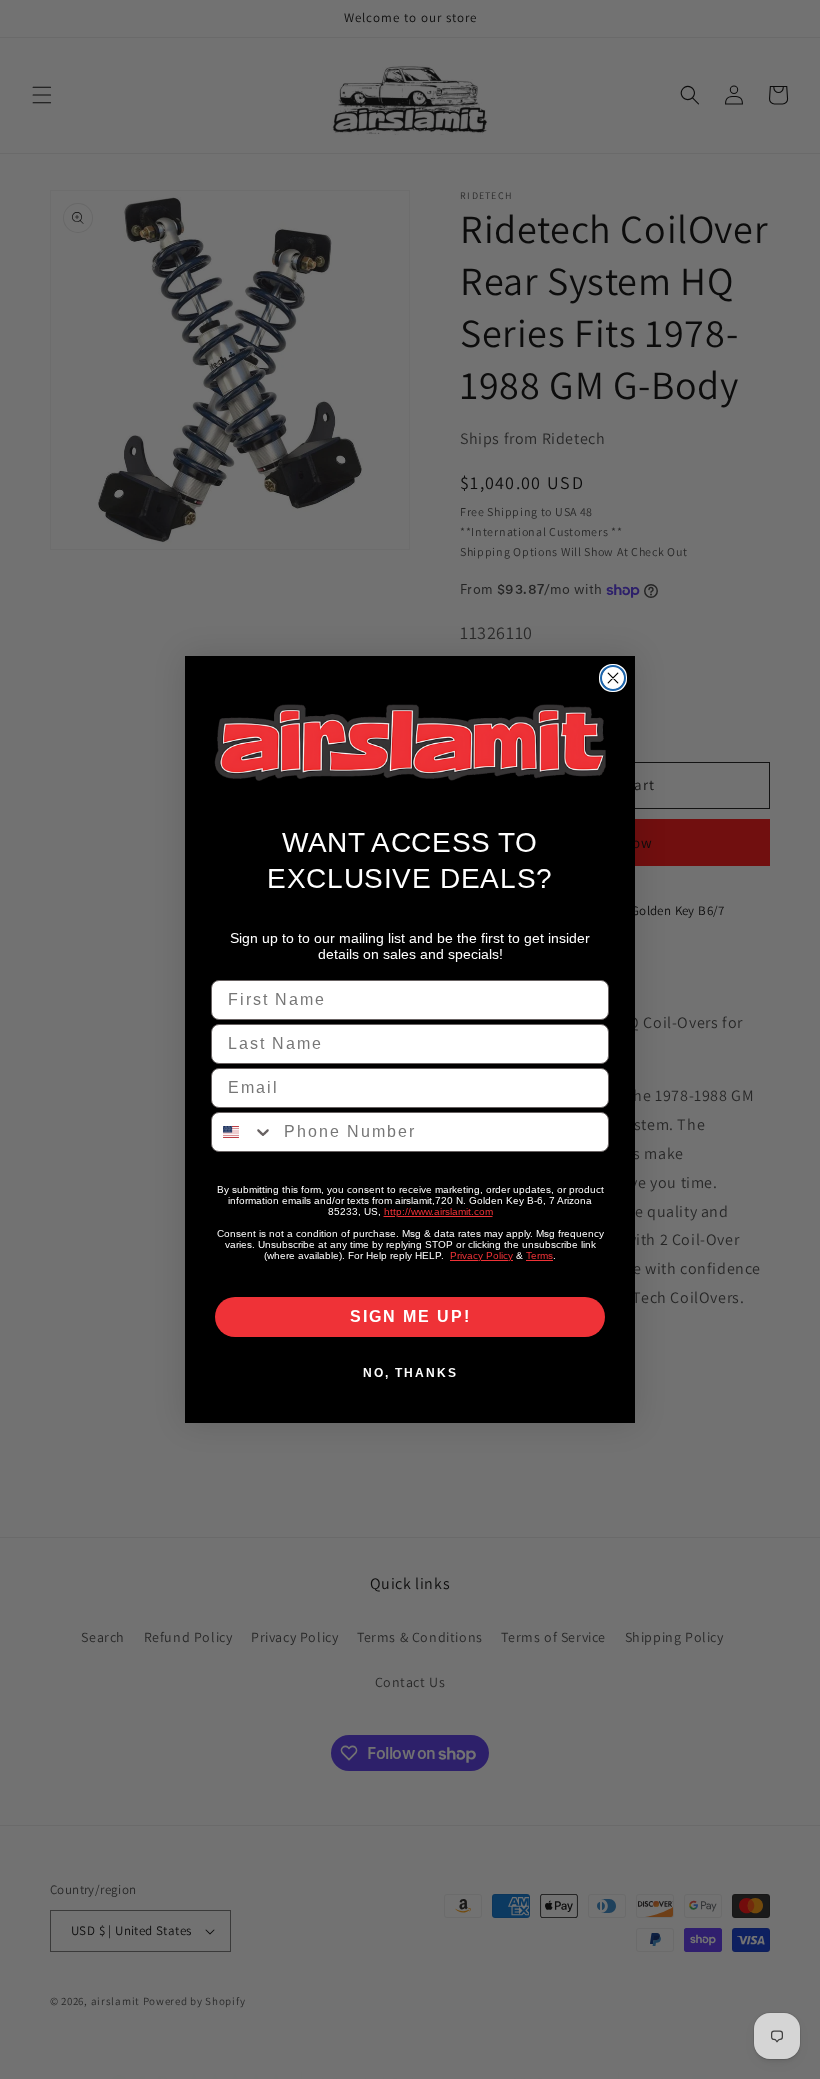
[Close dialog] (613, 678)
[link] (410, 742)
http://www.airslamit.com (438, 1211)
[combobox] (243, 1132)
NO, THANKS (410, 1373)
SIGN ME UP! (410, 1316)
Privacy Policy (481, 1255)
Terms (539, 1255)
